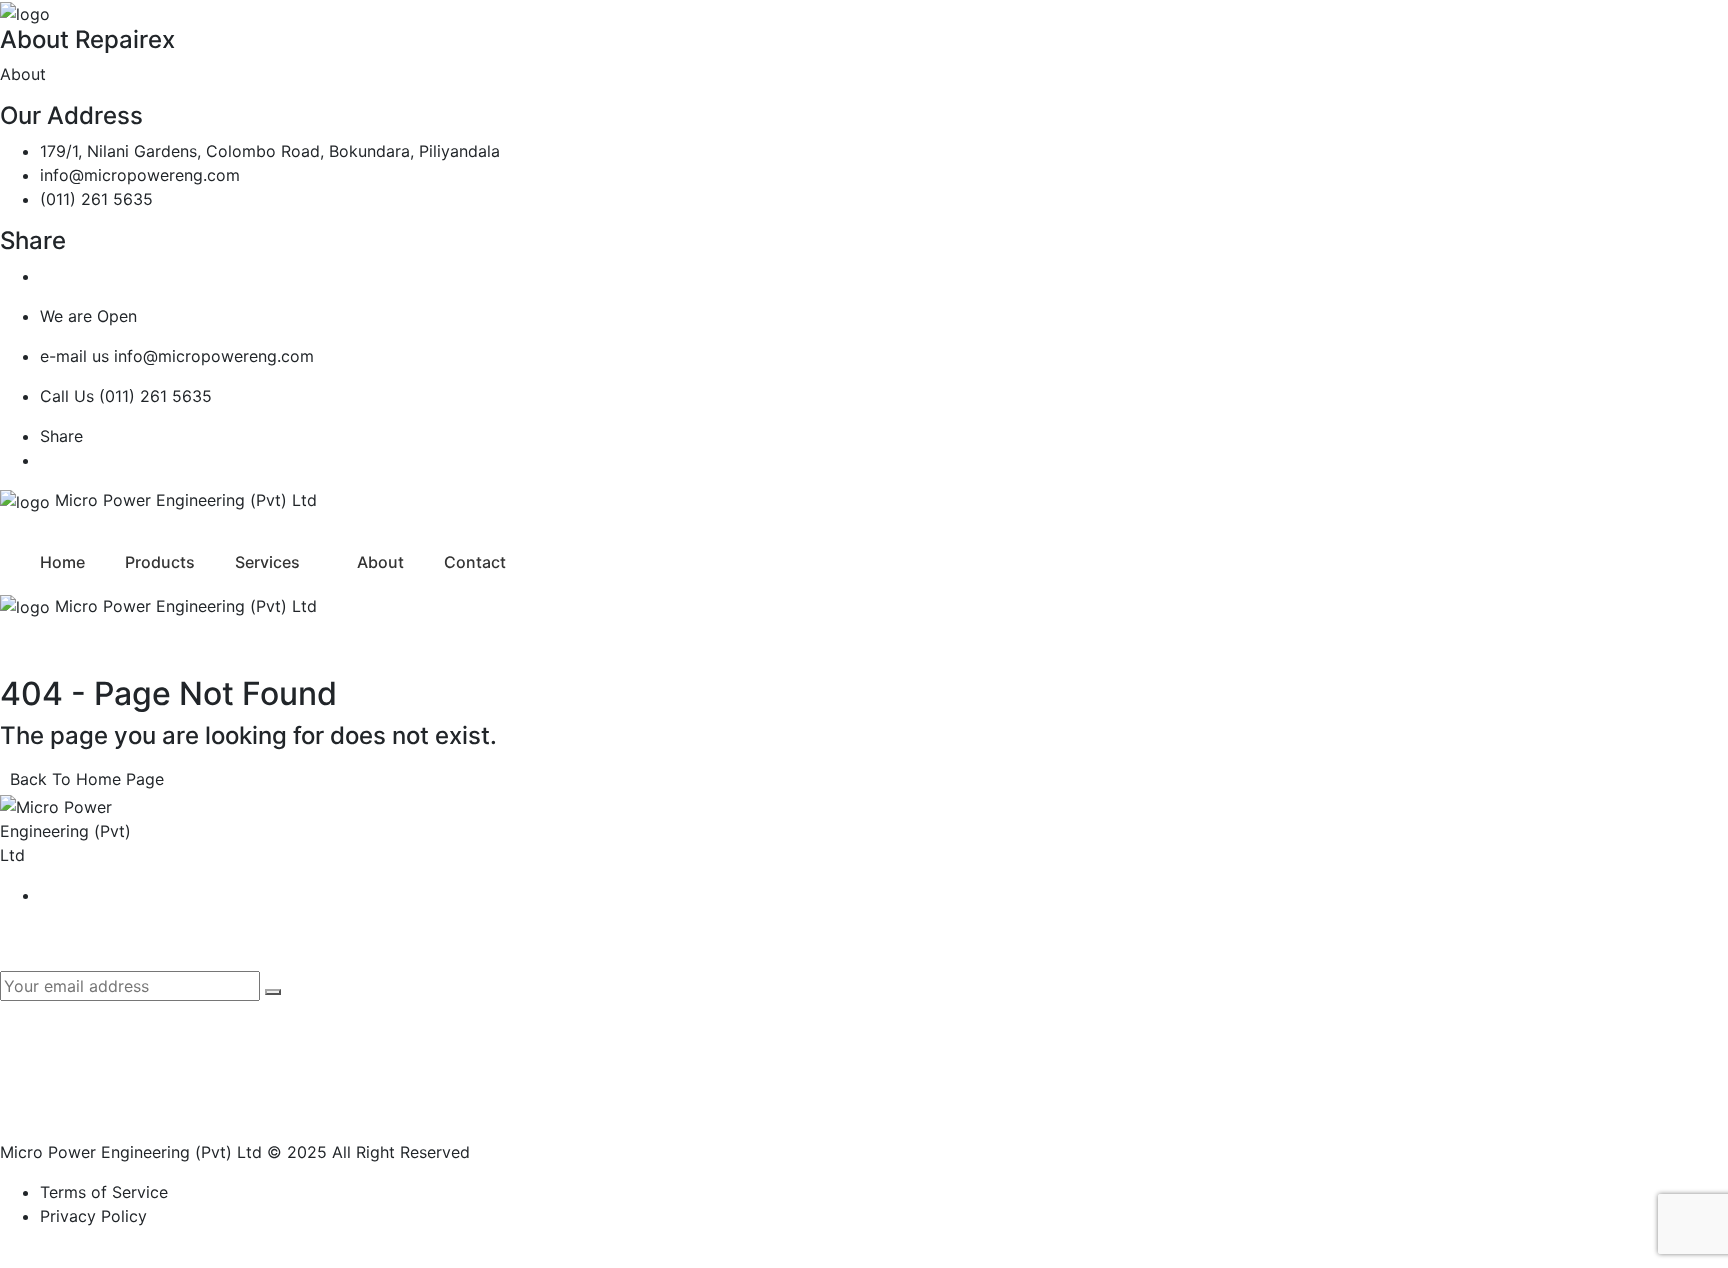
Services (267, 562)
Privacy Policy (93, 1216)
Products (160, 562)
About (380, 562)
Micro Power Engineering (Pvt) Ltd (131, 1152)
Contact (475, 562)
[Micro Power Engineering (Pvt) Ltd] (25, 12)
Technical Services (1135, 1081)
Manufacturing (1119, 976)
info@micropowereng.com (140, 175)
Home (62, 562)
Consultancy (1112, 1046)
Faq (640, 1046)
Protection (1104, 1011)
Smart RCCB (673, 1081)
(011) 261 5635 (96, 199)
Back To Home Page (87, 779)
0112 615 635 (1408, 1046)
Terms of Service (104, 1192)
